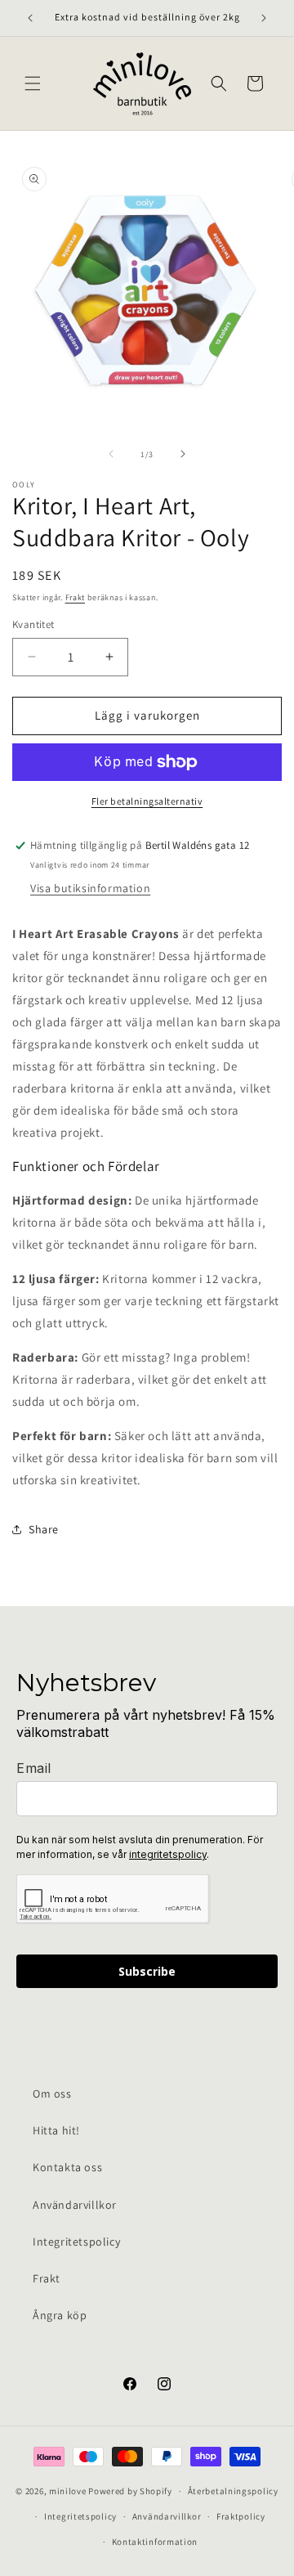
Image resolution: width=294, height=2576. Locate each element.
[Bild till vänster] (111, 454)
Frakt (76, 597)
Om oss (52, 2094)
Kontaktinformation (155, 2542)
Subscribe (147, 1971)
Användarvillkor (75, 2205)
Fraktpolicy (241, 2516)
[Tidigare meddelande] (30, 18)
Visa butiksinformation (90, 888)
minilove (68, 2491)
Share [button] (44, 1529)
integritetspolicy (168, 1854)
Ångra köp (60, 2315)
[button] (33, 83)
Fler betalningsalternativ (147, 801)
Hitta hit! (56, 2130)
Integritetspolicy (76, 2242)
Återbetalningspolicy (233, 2491)
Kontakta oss (67, 2167)
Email (34, 1768)
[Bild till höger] (183, 454)
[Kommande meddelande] (264, 18)
